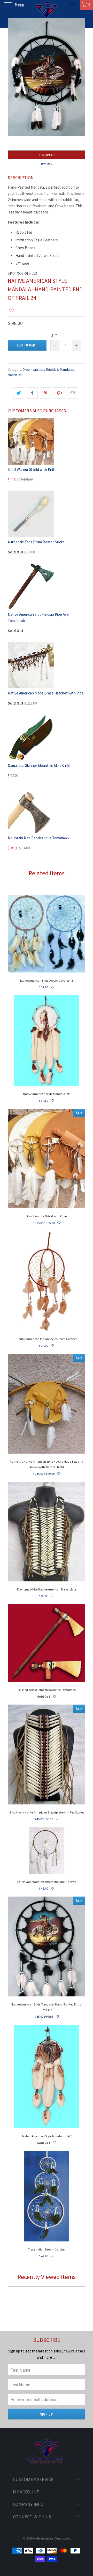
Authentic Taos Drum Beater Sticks (36, 542)
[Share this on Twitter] (19, 393)
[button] (11, 311)
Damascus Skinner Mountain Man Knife (39, 765)
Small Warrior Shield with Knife (32, 469)
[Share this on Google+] (59, 393)
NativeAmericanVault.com (52, 2538)
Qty (54, 335)
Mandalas (15, 375)
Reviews (47, 164)
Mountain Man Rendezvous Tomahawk (39, 838)
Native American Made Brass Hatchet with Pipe (46, 693)
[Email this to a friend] (73, 393)
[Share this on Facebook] (32, 393)
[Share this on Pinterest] (46, 393)
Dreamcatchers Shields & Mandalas (48, 370)
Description (47, 155)
